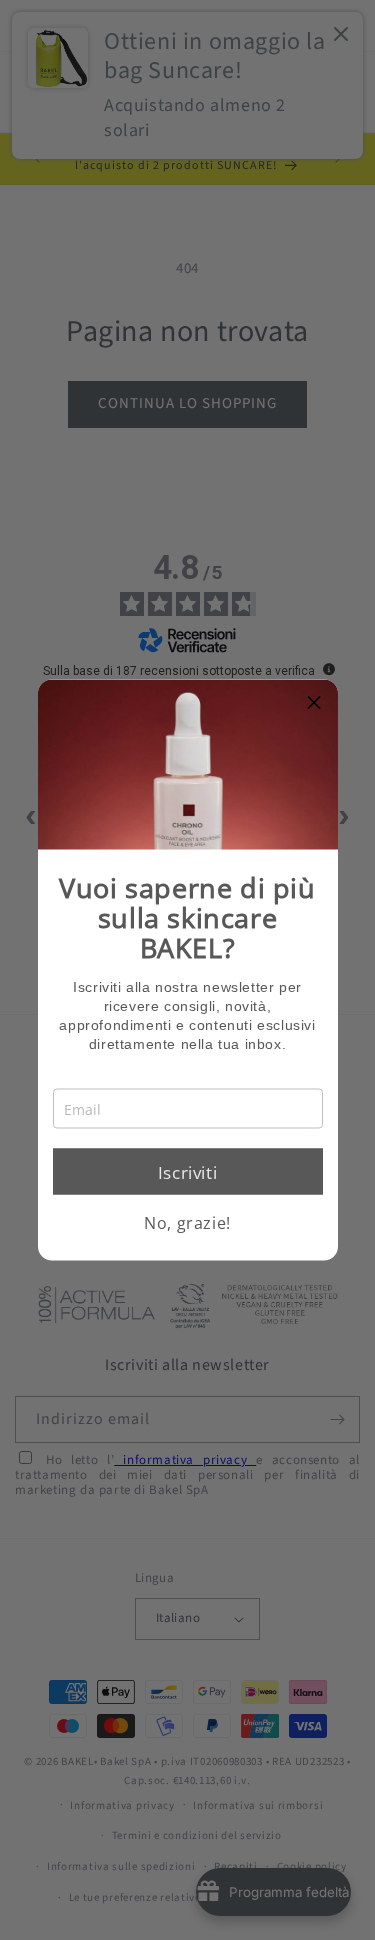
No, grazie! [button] (187, 1223)
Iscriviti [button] (187, 1171)
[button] (315, 703)
